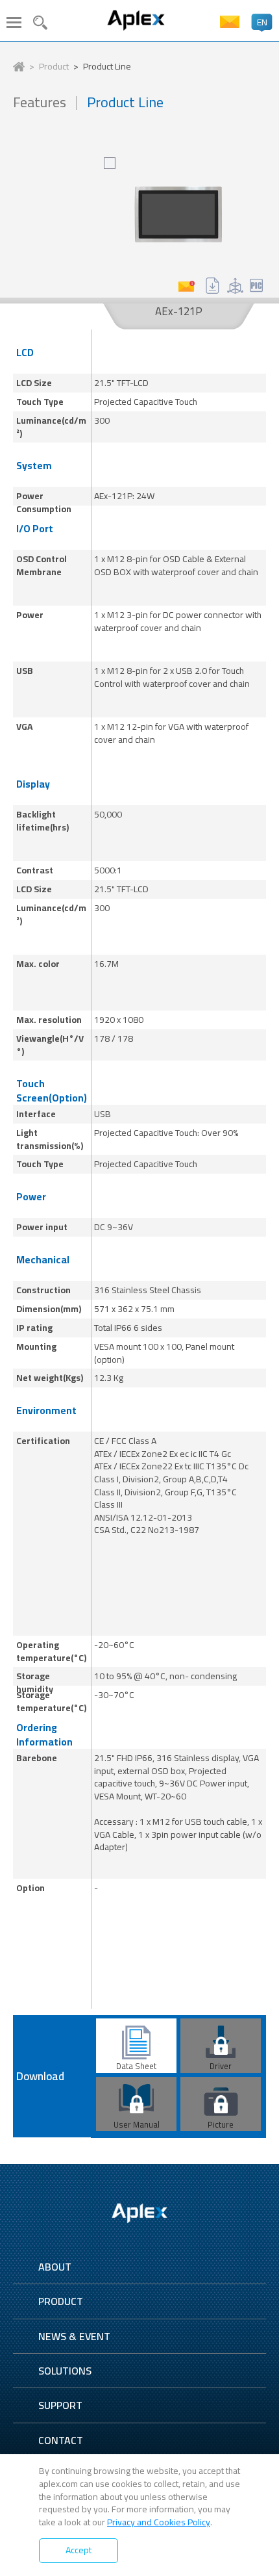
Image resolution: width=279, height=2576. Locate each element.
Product (54, 67)
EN (262, 22)
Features (40, 102)
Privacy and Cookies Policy (159, 2522)
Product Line (107, 67)
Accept (79, 2550)
